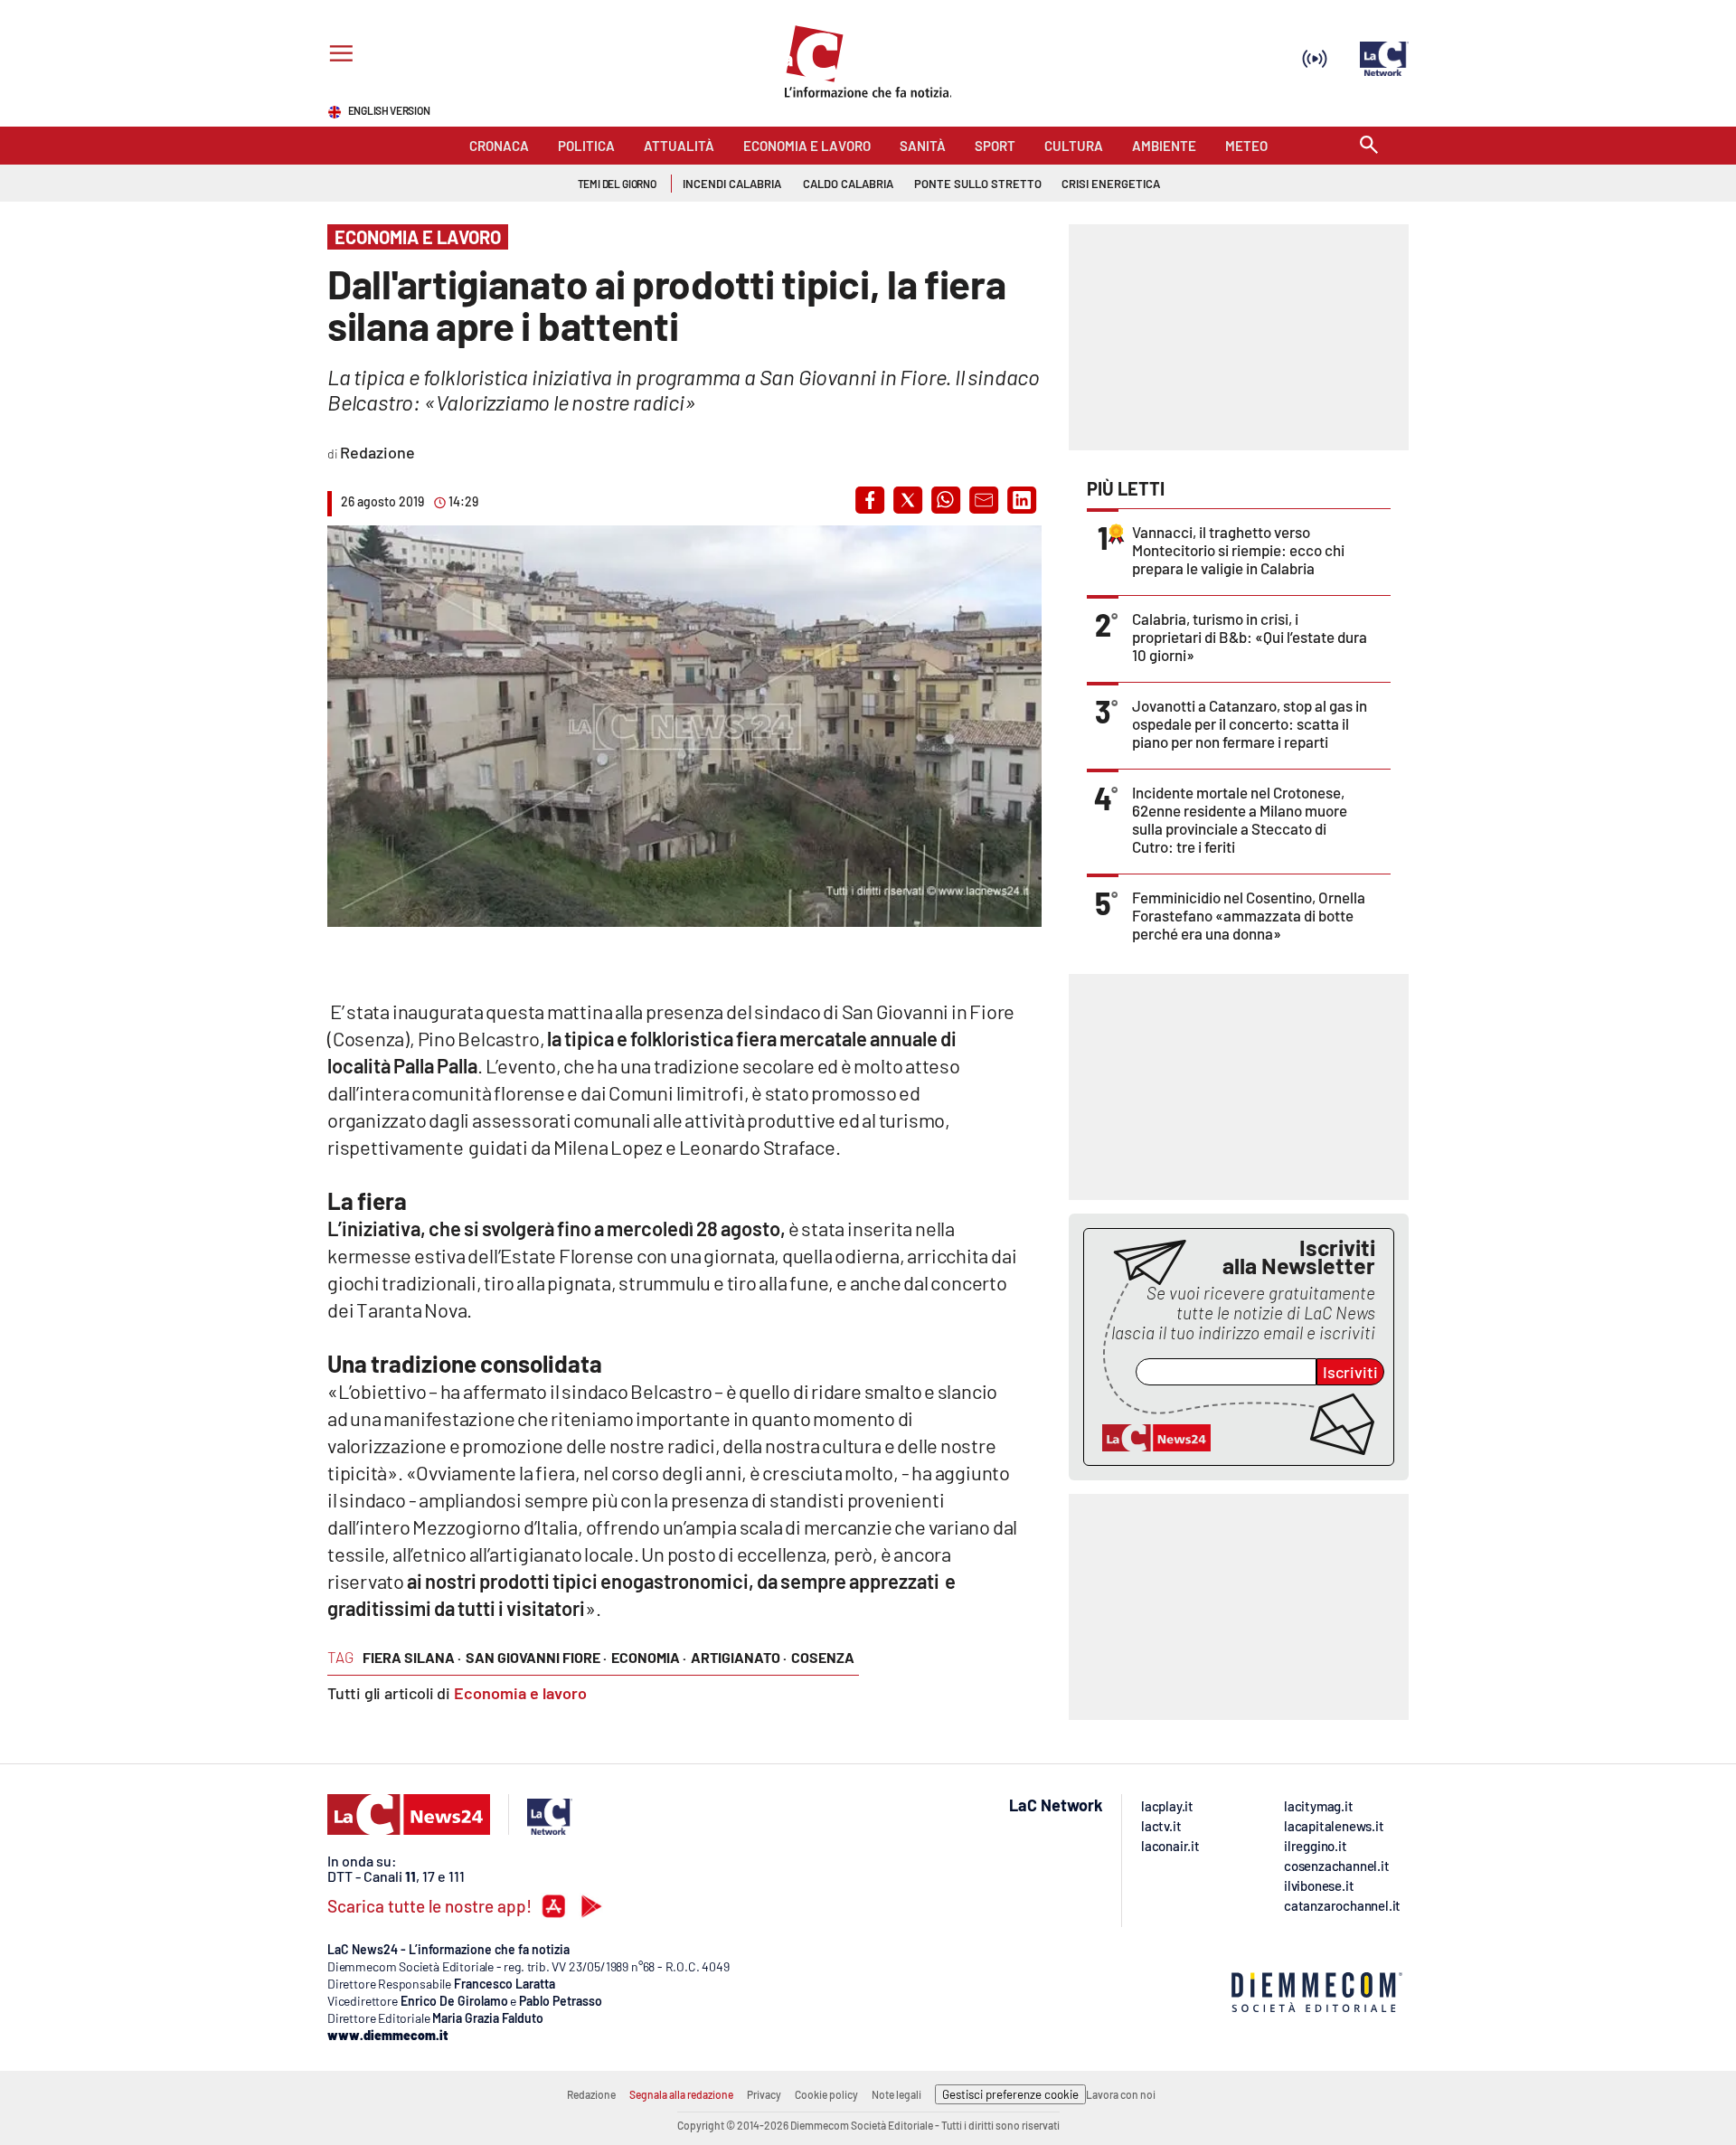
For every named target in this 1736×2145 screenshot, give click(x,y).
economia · (649, 1657)
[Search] (1369, 146)
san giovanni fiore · (536, 1657)
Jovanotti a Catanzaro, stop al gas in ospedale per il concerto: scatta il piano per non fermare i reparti (1250, 723)
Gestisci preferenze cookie (1010, 2094)
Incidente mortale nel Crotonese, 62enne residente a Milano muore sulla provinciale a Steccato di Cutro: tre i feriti (1240, 819)
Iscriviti (1350, 1372)
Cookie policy (826, 2094)
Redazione (591, 2094)
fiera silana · (412, 1657)
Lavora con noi (1121, 2094)
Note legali (896, 2094)
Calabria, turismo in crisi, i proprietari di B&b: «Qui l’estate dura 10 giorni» (1250, 637)
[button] (870, 500)
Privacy (764, 2094)
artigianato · (739, 1657)
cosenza (823, 1657)
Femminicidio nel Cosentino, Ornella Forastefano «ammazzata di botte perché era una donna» (1249, 915)
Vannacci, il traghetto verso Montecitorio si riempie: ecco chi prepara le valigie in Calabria (1238, 550)
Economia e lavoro (520, 1693)
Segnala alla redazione (681, 2094)
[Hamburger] (338, 56)
